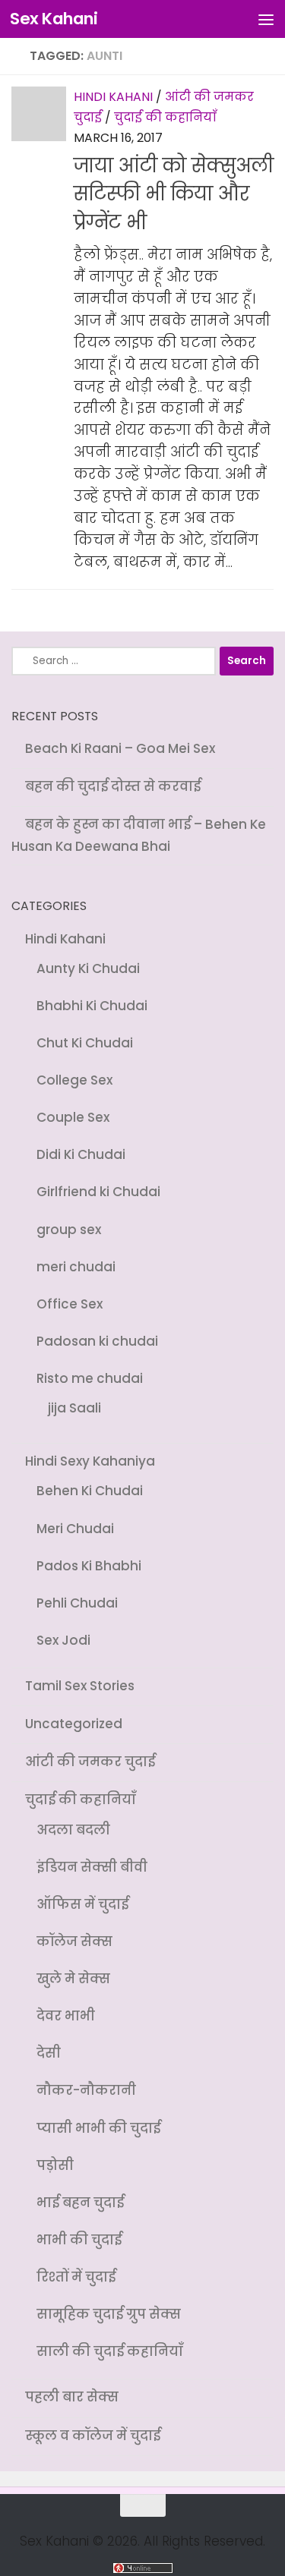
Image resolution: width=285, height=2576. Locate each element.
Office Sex (70, 1304)
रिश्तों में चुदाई (76, 2277)
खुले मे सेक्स (73, 1979)
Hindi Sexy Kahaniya (90, 1461)
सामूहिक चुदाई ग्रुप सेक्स (109, 2314)
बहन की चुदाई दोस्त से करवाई (113, 786)
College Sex (74, 1080)
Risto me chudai (90, 1378)
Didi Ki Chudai (81, 1154)
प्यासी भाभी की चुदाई (98, 2128)
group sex (69, 1230)
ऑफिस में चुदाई (82, 1904)
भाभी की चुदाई (79, 2240)
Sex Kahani (54, 19)
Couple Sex (73, 1117)
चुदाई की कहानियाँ (165, 117)
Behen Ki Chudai (90, 1491)
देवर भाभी (66, 2016)
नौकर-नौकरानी (86, 2090)
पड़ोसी (55, 2165)
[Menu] (266, 19)
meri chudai (76, 1267)
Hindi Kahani (113, 97)
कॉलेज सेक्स (74, 1941)
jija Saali (74, 1408)
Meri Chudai (75, 1529)
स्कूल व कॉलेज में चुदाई (93, 2436)
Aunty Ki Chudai (88, 968)
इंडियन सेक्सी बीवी (92, 1867)
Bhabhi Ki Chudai (92, 1006)
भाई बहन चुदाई (80, 2203)
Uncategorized (74, 1724)
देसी (49, 2053)
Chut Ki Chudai (85, 1043)
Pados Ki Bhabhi (89, 1566)
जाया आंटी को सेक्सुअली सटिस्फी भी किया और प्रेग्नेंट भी (174, 194)
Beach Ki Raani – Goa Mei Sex (120, 748)
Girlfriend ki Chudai (98, 1192)
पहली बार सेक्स (72, 2397)
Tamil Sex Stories (80, 1686)
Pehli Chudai (77, 1603)
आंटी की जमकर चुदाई (90, 1762)
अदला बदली (73, 1830)
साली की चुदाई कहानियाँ (110, 2351)
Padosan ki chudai (97, 1341)
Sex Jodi (63, 1640)
